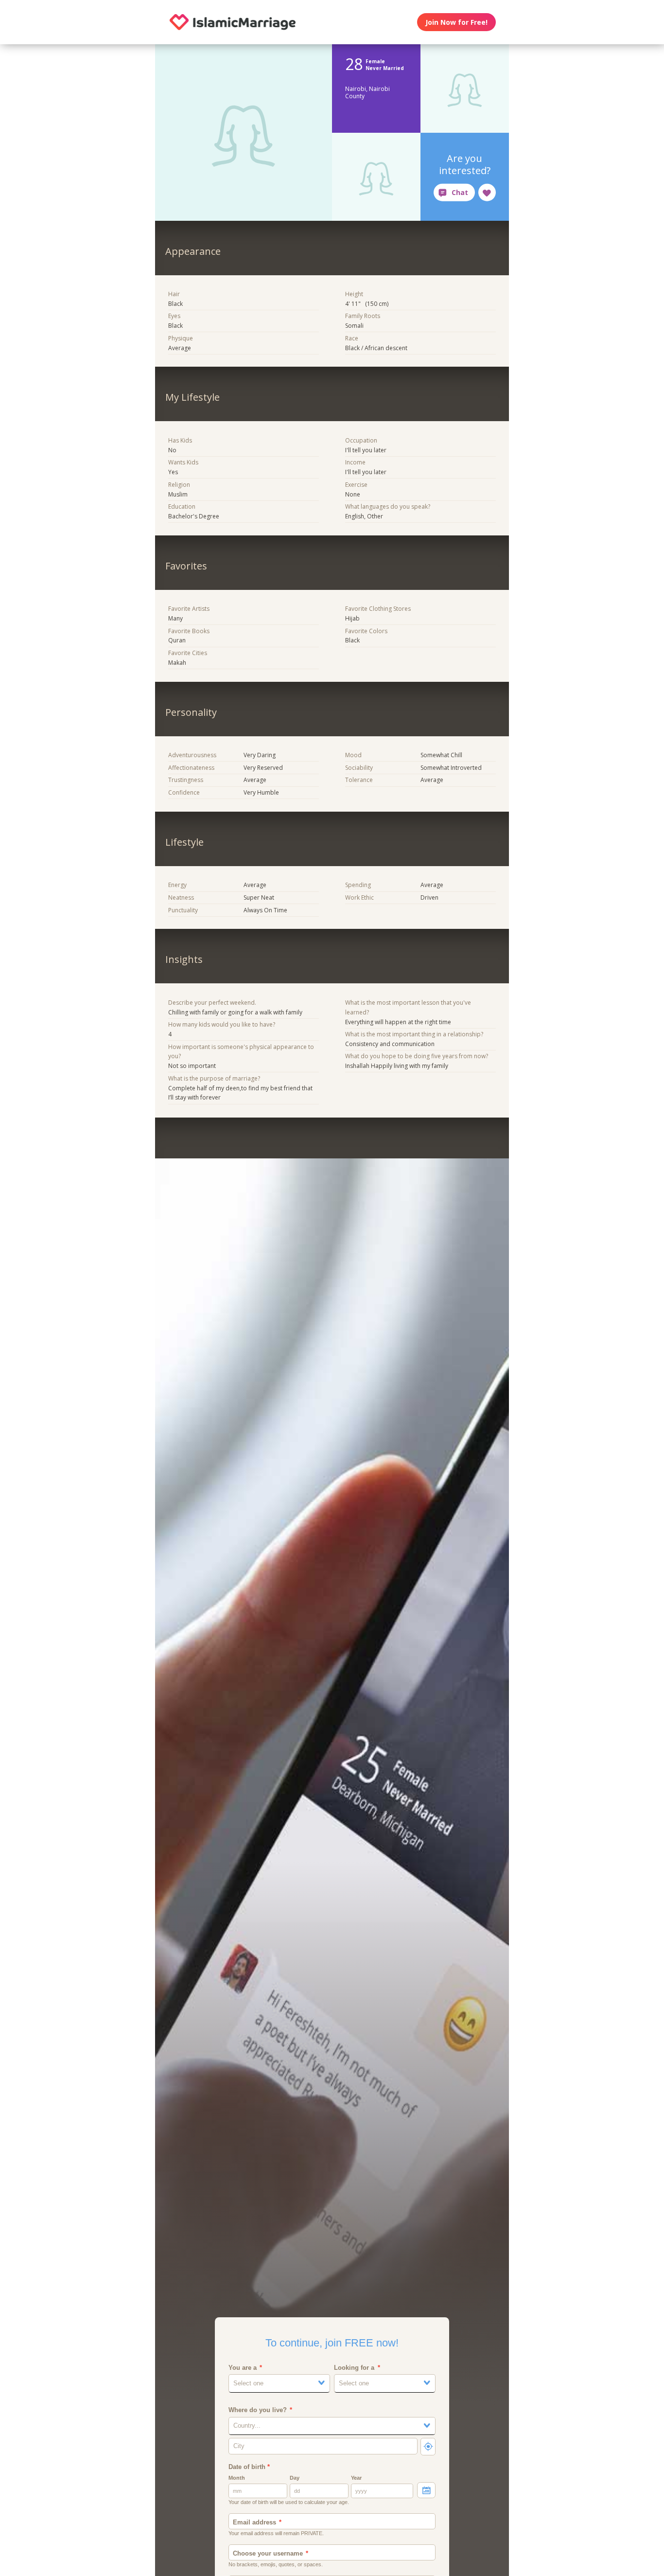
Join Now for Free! (456, 22)
